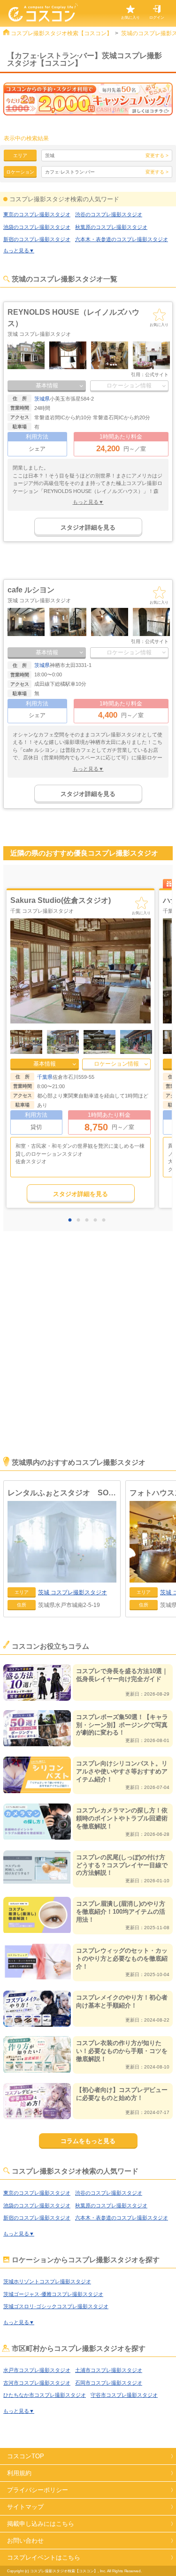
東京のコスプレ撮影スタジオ (37, 214)
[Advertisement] (88, 1357)
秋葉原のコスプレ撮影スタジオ (111, 227)
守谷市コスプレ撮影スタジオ (124, 2395)
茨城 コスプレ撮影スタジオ (39, 334)
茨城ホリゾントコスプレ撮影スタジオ (47, 2281)
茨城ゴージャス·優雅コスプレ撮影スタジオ (53, 2294)
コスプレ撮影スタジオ (73, 1592)
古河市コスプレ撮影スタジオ (37, 2383)
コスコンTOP (26, 2456)
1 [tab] (72, 1220)
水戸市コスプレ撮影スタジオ (37, 2370)
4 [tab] (98, 1220)
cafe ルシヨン (31, 590)
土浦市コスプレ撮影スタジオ (109, 2370)
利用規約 (19, 2473)
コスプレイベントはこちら (44, 2557)
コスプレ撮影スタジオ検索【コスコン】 (61, 33)
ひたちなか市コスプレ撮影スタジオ (45, 2395)
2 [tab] (81, 1220)
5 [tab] (106, 1220)
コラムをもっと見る (88, 2141)
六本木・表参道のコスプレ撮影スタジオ (122, 239)
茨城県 (42, 399)
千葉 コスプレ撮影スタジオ (42, 911)
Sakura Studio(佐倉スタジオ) (61, 900)
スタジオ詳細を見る (88, 527)
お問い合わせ (25, 2541)
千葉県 (45, 1077)
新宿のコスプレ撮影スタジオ (37, 239)
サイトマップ (25, 2507)
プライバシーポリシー (38, 2490)
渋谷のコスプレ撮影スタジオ (109, 214)
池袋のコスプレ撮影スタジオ (37, 227)
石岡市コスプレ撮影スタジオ (109, 2383)
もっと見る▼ (19, 250)
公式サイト (157, 375)
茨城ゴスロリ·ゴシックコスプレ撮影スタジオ (56, 2306)
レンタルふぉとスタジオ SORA (62, 1493)
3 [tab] (89, 1220)
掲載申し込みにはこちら (41, 2524)
